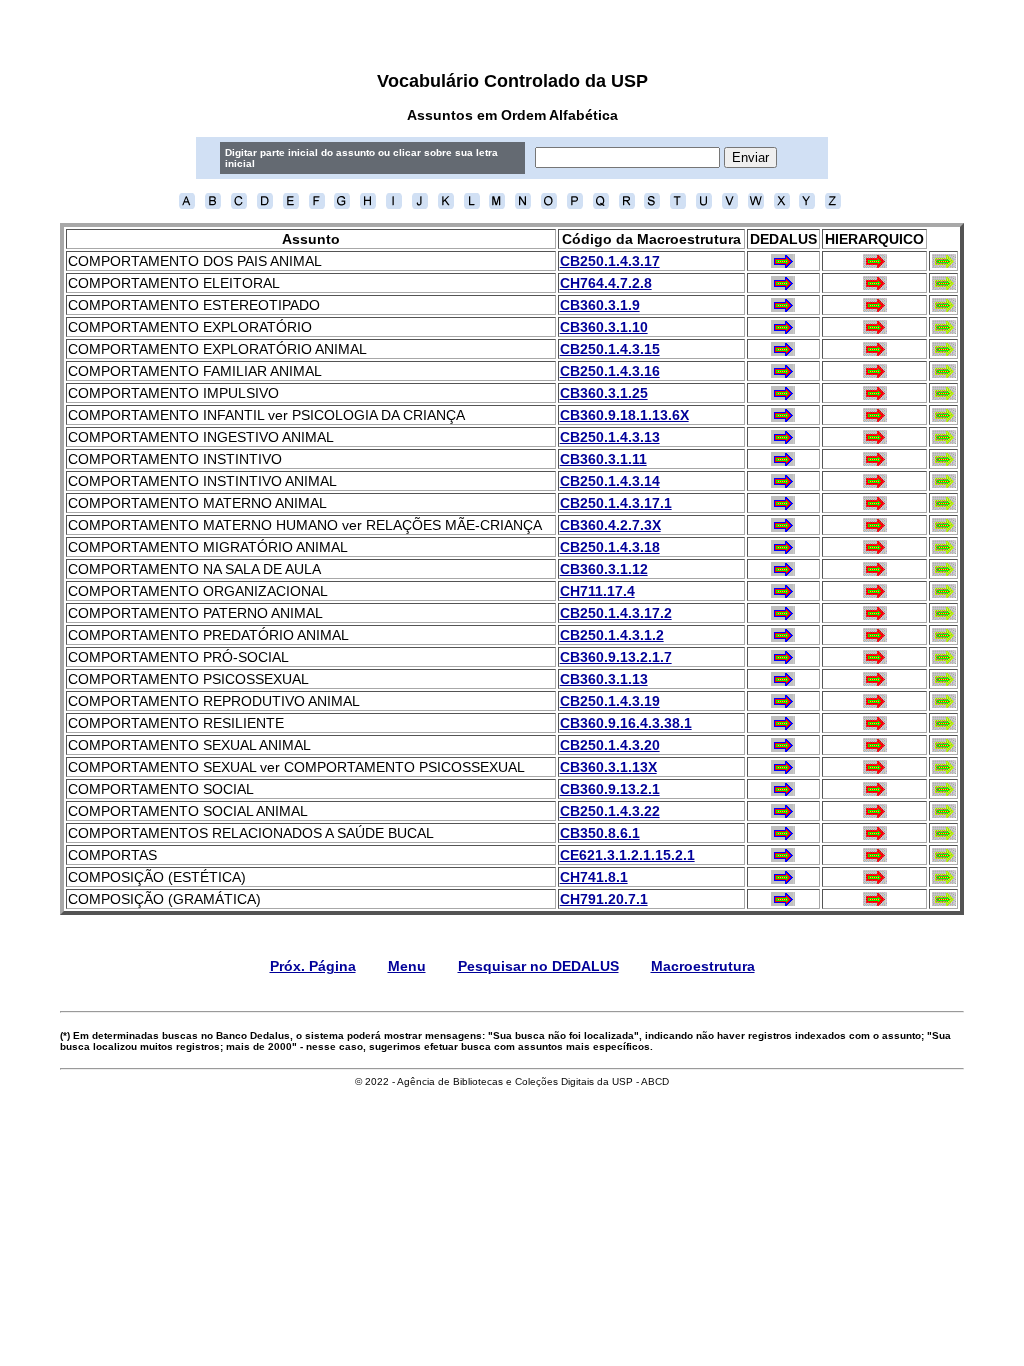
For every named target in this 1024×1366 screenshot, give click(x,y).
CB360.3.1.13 (604, 679)
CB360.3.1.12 (604, 569)
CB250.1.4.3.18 (610, 547)
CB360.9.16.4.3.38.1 (626, 723)
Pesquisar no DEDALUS (538, 966)
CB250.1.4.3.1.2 (612, 635)
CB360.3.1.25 (604, 393)
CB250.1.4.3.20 (610, 745)
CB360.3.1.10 (604, 327)
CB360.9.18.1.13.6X (624, 415)
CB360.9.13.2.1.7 (616, 657)
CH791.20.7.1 (604, 899)
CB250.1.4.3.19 (610, 701)
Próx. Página (313, 966)
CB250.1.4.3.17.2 (616, 613)
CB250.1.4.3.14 (610, 481)
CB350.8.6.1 (600, 833)
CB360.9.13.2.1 (610, 789)
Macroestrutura (703, 966)
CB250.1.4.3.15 (610, 349)
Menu (407, 966)
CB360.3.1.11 (603, 459)
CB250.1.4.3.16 (610, 371)
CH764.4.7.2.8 (606, 283)
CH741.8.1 (594, 877)
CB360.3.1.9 (600, 305)
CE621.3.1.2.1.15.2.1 (627, 855)
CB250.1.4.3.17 (610, 261)
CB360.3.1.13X (608, 767)
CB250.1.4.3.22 (610, 811)
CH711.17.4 (597, 591)
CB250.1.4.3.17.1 (616, 503)
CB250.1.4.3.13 (610, 437)
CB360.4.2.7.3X (610, 525)
